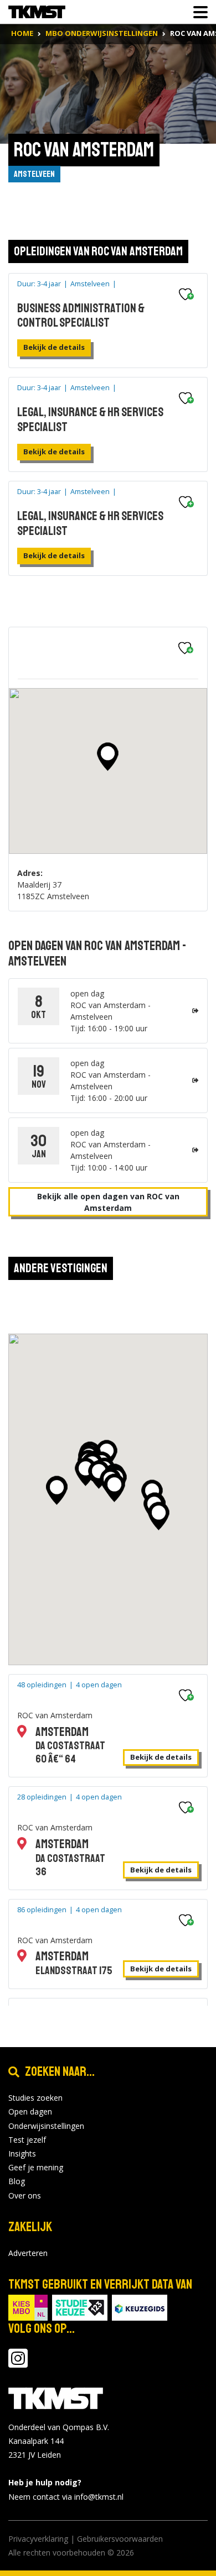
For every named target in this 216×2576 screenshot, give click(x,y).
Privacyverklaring (38, 2539)
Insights (22, 2153)
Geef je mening (36, 2167)
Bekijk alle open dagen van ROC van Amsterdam (108, 1202)
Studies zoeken (35, 2098)
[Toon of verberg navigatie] (197, 12)
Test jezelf (27, 2140)
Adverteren (28, 2253)
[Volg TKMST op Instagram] (18, 2363)
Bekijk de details (54, 347)
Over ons (25, 2195)
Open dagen (30, 2111)
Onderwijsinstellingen (46, 2126)
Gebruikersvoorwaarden (120, 2539)
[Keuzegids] (140, 2307)
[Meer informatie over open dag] (195, 1011)
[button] (108, 757)
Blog (17, 2181)
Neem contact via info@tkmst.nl (66, 2497)
